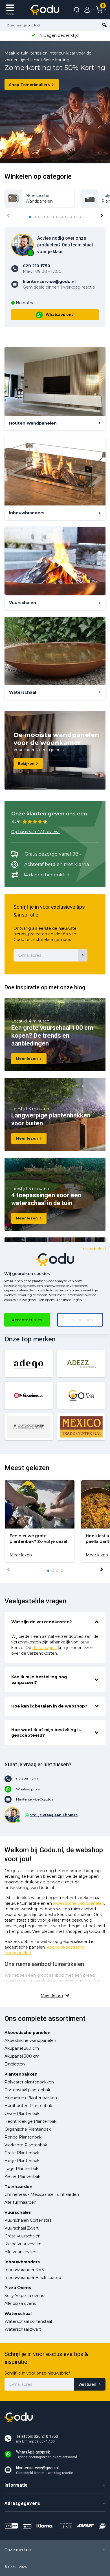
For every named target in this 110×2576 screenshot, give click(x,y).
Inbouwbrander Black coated (33, 2278)
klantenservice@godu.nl (36, 1799)
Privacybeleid (93, 1249)
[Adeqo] (29, 1364)
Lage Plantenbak (21, 2169)
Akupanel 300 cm (22, 2056)
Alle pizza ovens (20, 2303)
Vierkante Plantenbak (26, 2145)
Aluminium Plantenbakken (31, 2098)
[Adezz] (81, 1364)
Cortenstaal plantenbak (27, 2090)
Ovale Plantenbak (22, 2114)
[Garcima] (29, 1395)
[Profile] (87, 10)
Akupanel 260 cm (22, 2048)
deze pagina (45, 1648)
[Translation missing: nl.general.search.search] (104, 25)
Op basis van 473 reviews (36, 832)
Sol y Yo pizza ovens (24, 2296)
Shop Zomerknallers (29, 85)
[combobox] (49, 25)
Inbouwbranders (22, 2262)
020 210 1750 (27, 1779)
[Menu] (10, 10)
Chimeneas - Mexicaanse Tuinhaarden (42, 2194)
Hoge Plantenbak (22, 2161)
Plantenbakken (21, 2074)
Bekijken (26, 764)
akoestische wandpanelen (79, 1903)
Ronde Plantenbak (23, 2137)
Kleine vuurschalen (23, 2244)
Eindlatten (15, 2064)
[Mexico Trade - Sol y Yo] (81, 1427)
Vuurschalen (18, 2212)
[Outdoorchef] (29, 1427)
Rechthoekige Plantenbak (30, 2121)
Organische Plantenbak (28, 2129)
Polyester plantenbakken (29, 2082)
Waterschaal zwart (23, 2329)
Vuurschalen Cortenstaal (28, 2220)
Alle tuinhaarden (20, 2202)
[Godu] (45, 10)
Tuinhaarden (18, 2187)
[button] (30, 217)
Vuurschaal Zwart (22, 2228)
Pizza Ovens (18, 2288)
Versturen (87, 2384)
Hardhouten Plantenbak (28, 2106)
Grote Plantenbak (22, 2153)
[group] (40, 198)
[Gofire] (81, 1395)
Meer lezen (27, 1059)
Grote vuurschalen (23, 2236)
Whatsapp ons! (60, 315)
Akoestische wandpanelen (30, 2040)
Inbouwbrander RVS (24, 2270)
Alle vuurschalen (20, 2252)
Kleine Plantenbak (22, 2176)
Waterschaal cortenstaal (28, 2321)
